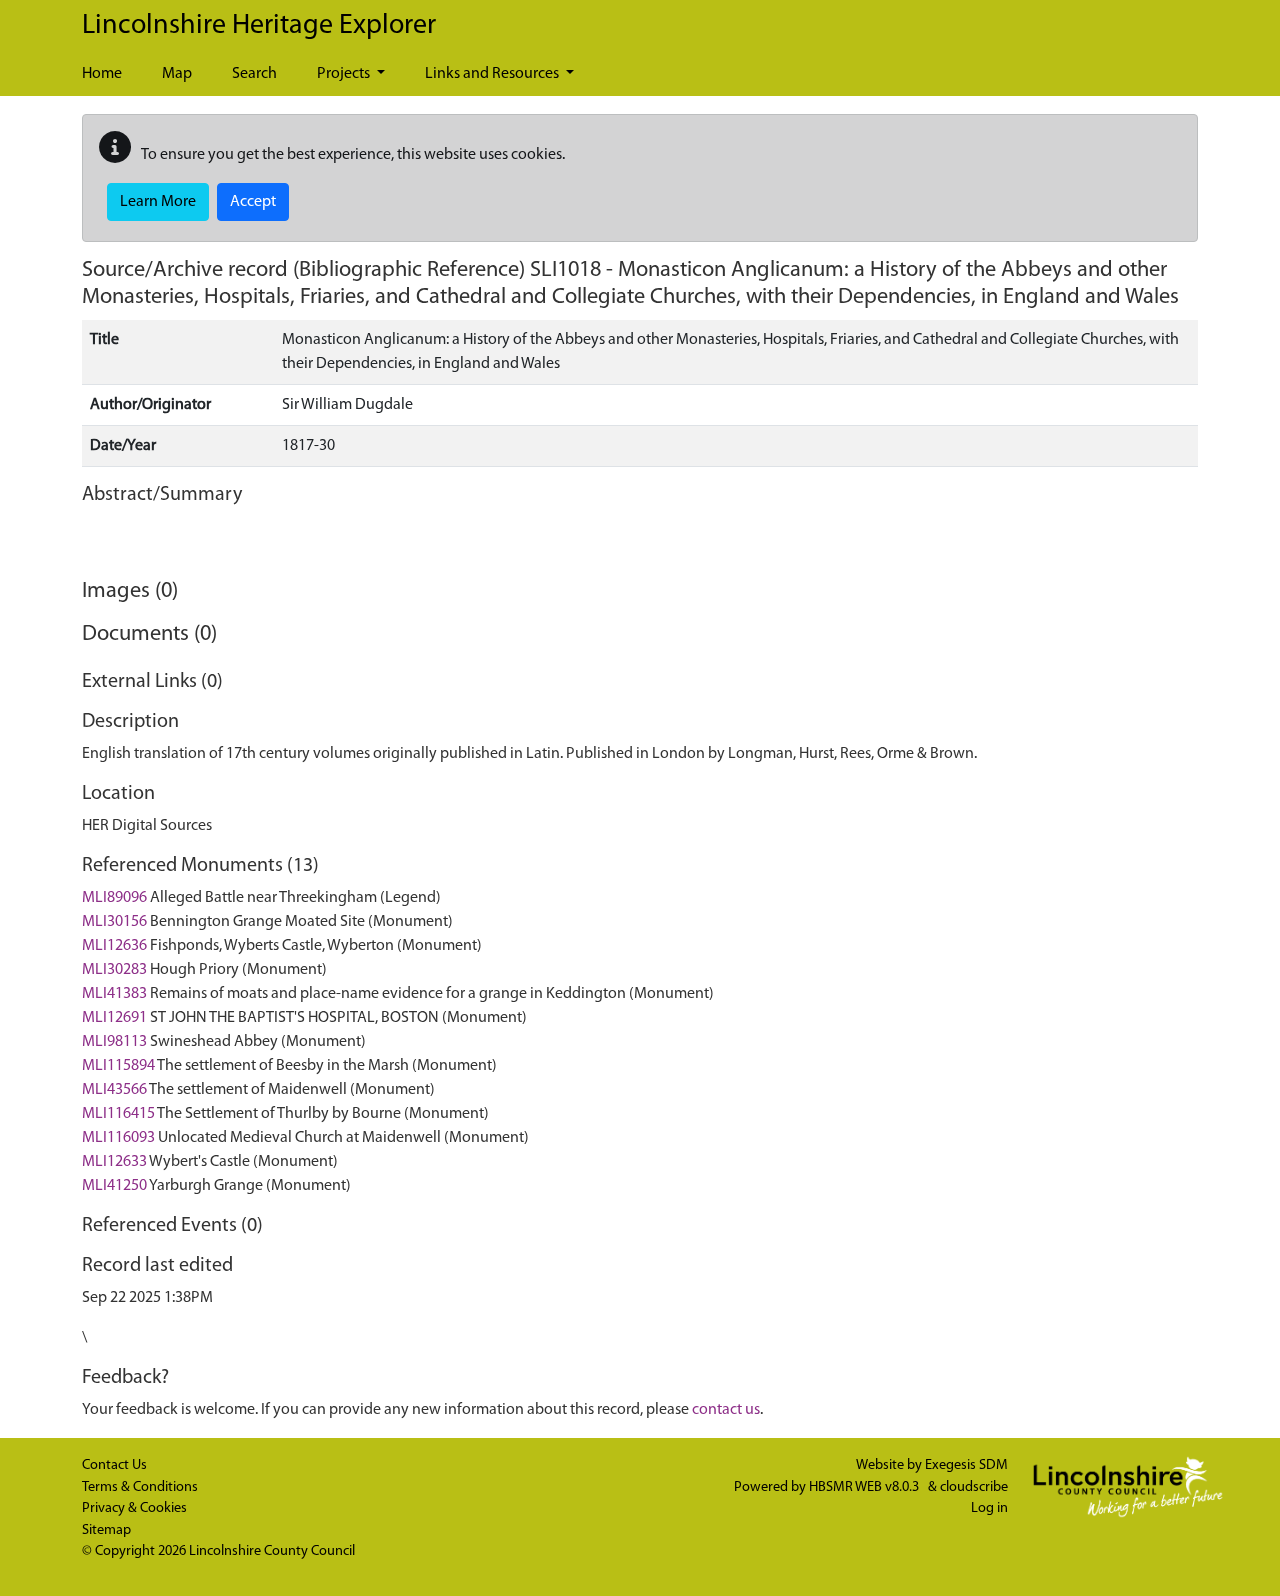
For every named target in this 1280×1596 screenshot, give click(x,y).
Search (254, 74)
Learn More (158, 202)
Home (102, 74)
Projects (345, 74)
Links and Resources (493, 74)
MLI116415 (118, 1114)
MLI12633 (114, 1162)
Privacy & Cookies (134, 1508)
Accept (253, 202)
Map (177, 74)
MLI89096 (114, 898)
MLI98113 (114, 1042)
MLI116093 (118, 1138)
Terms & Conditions (140, 1487)
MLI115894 (118, 1066)
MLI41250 (114, 1186)
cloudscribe (974, 1487)
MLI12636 (114, 946)
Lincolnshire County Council (272, 1551)
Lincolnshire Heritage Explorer (259, 26)
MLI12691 (114, 1018)
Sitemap (106, 1530)
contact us (726, 1410)
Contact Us (114, 1465)
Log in (989, 1508)
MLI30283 (114, 970)
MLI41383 (114, 994)
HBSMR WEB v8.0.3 (865, 1487)
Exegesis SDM (966, 1465)
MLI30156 (114, 922)
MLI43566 (114, 1090)
